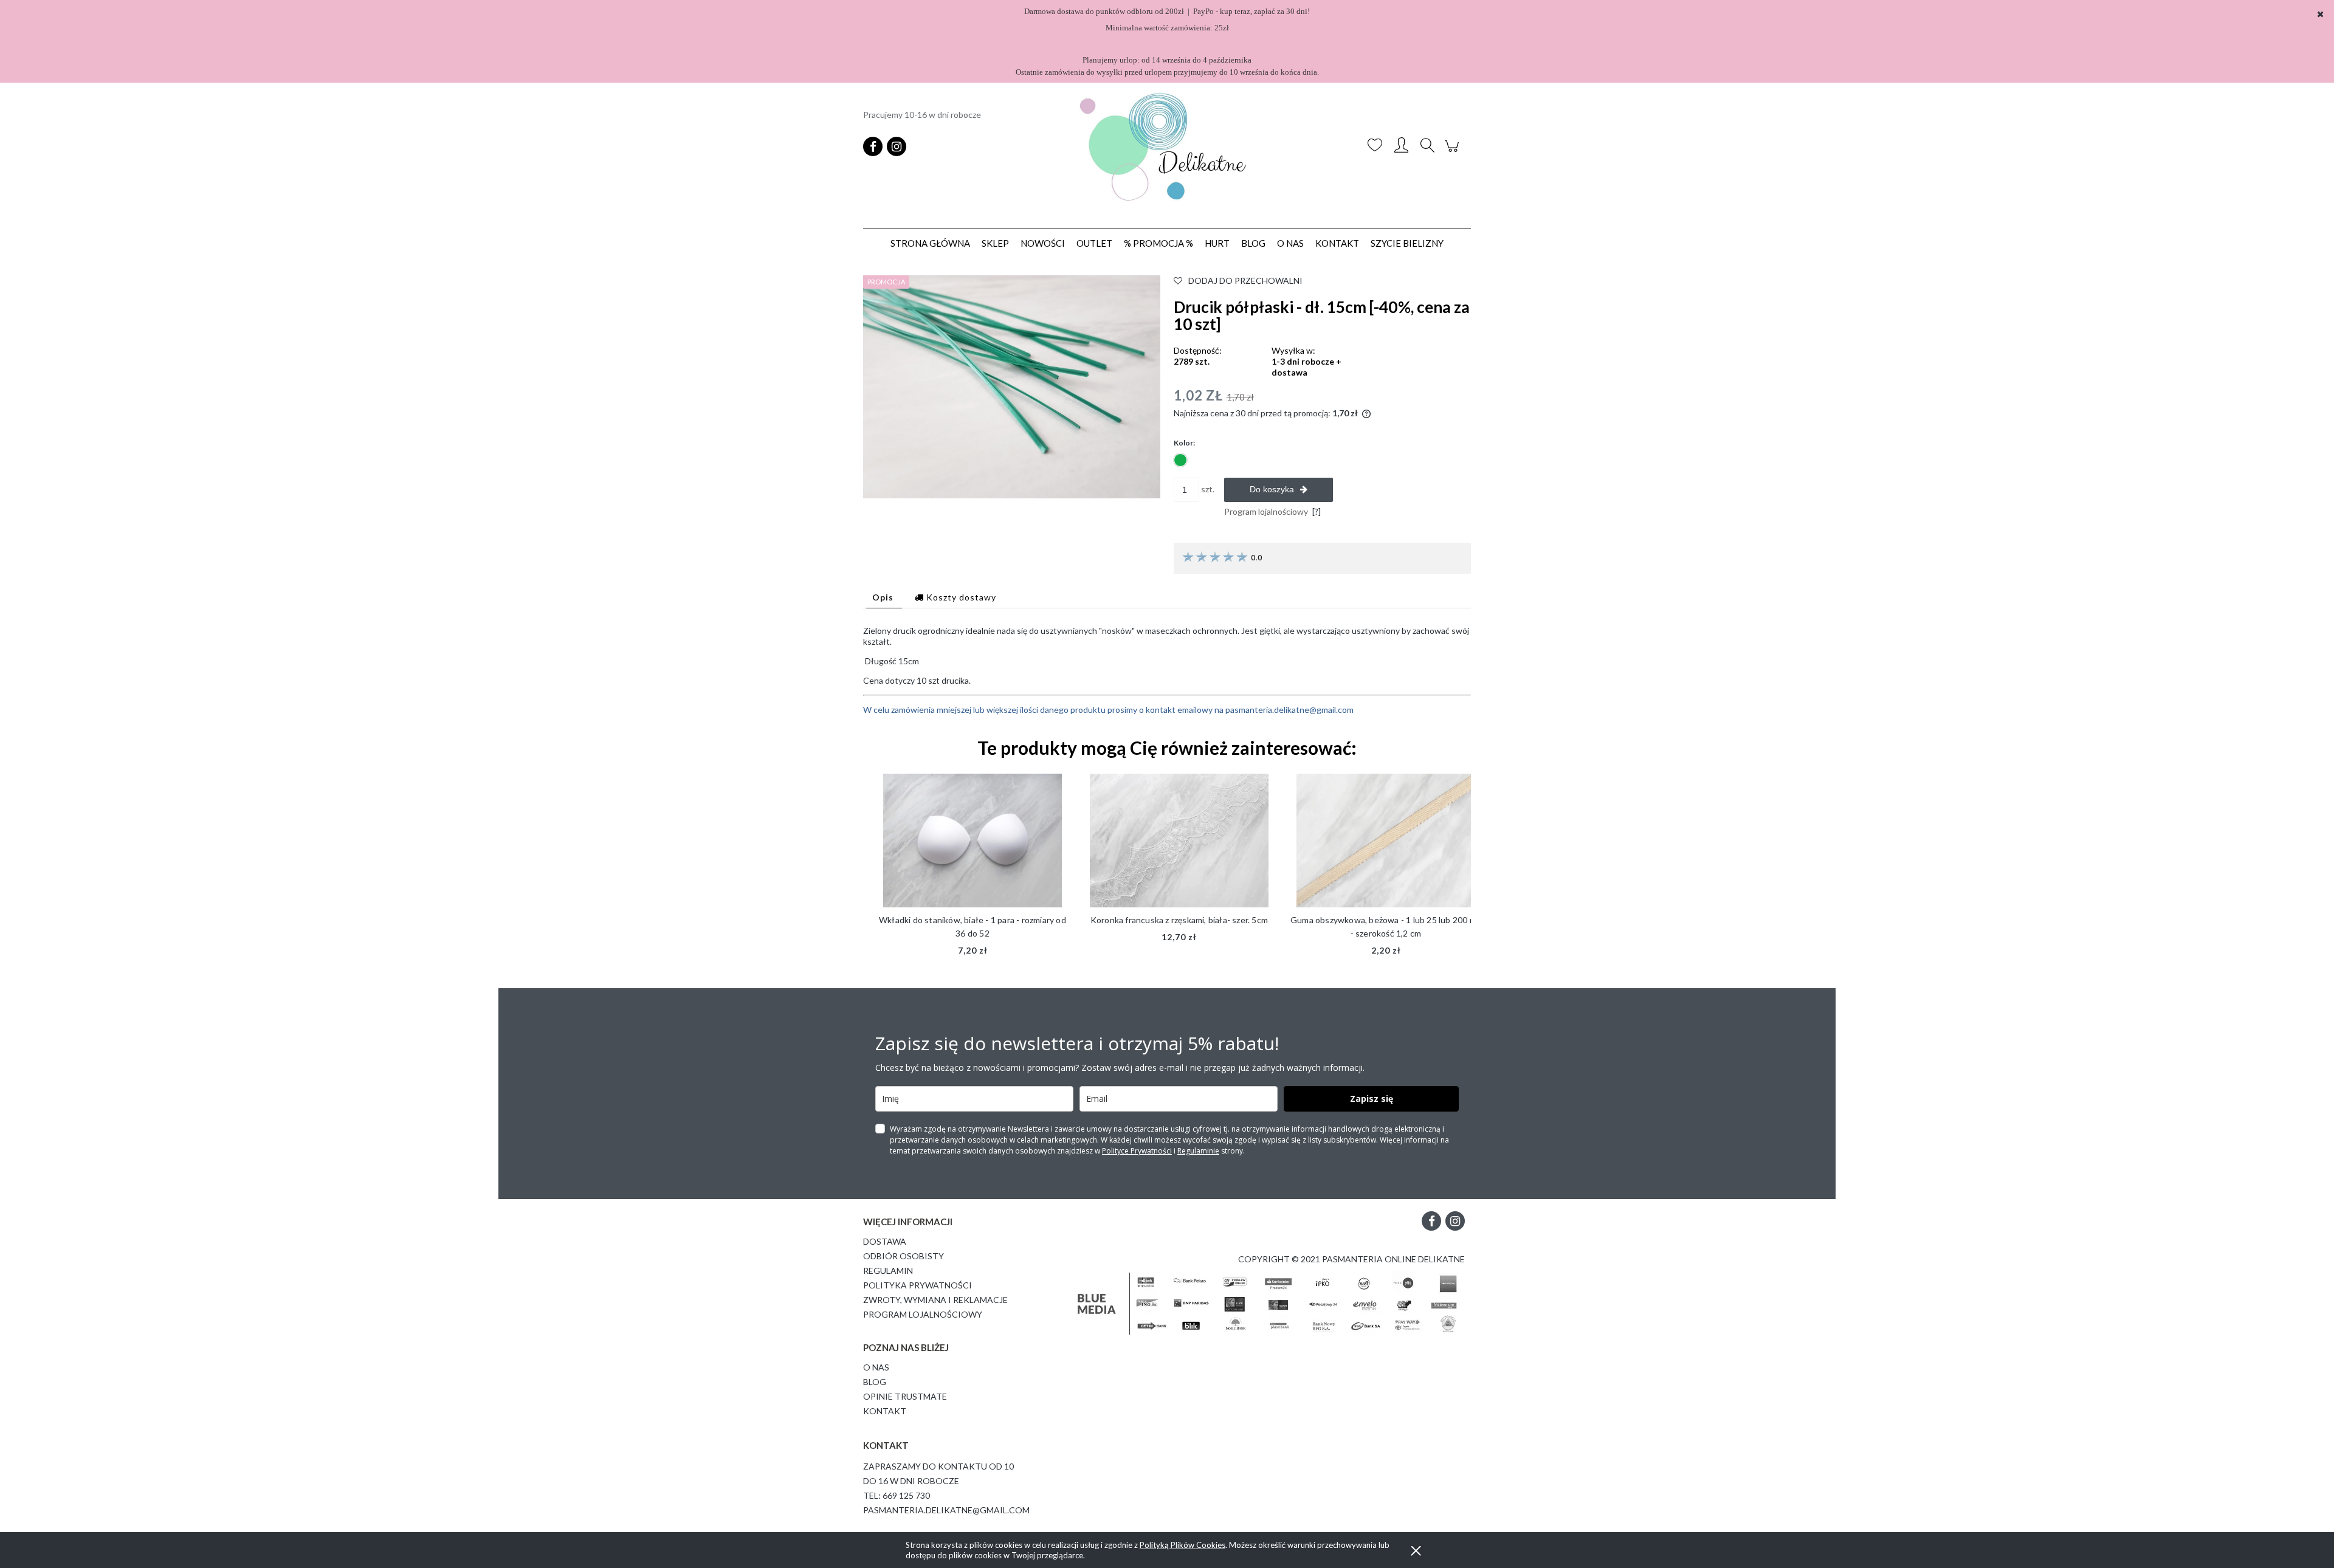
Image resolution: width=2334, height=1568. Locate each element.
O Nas (876, 1367)
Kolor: (1184, 443)
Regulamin (888, 1271)
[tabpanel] (1167, 670)
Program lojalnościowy (923, 1314)
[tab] (884, 597)
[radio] (1180, 460)
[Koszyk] (1454, 152)
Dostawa (885, 1241)
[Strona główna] (1167, 146)
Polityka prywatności (917, 1285)
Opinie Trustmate (905, 1396)
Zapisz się (1372, 1099)
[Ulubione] (1375, 146)
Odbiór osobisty (904, 1256)
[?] (1317, 511)
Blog (875, 1382)
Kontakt (885, 1411)
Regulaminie (1198, 1151)
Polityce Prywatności (1137, 1151)
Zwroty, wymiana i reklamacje (935, 1300)
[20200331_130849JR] (1012, 386)
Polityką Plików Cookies (1182, 1545)
